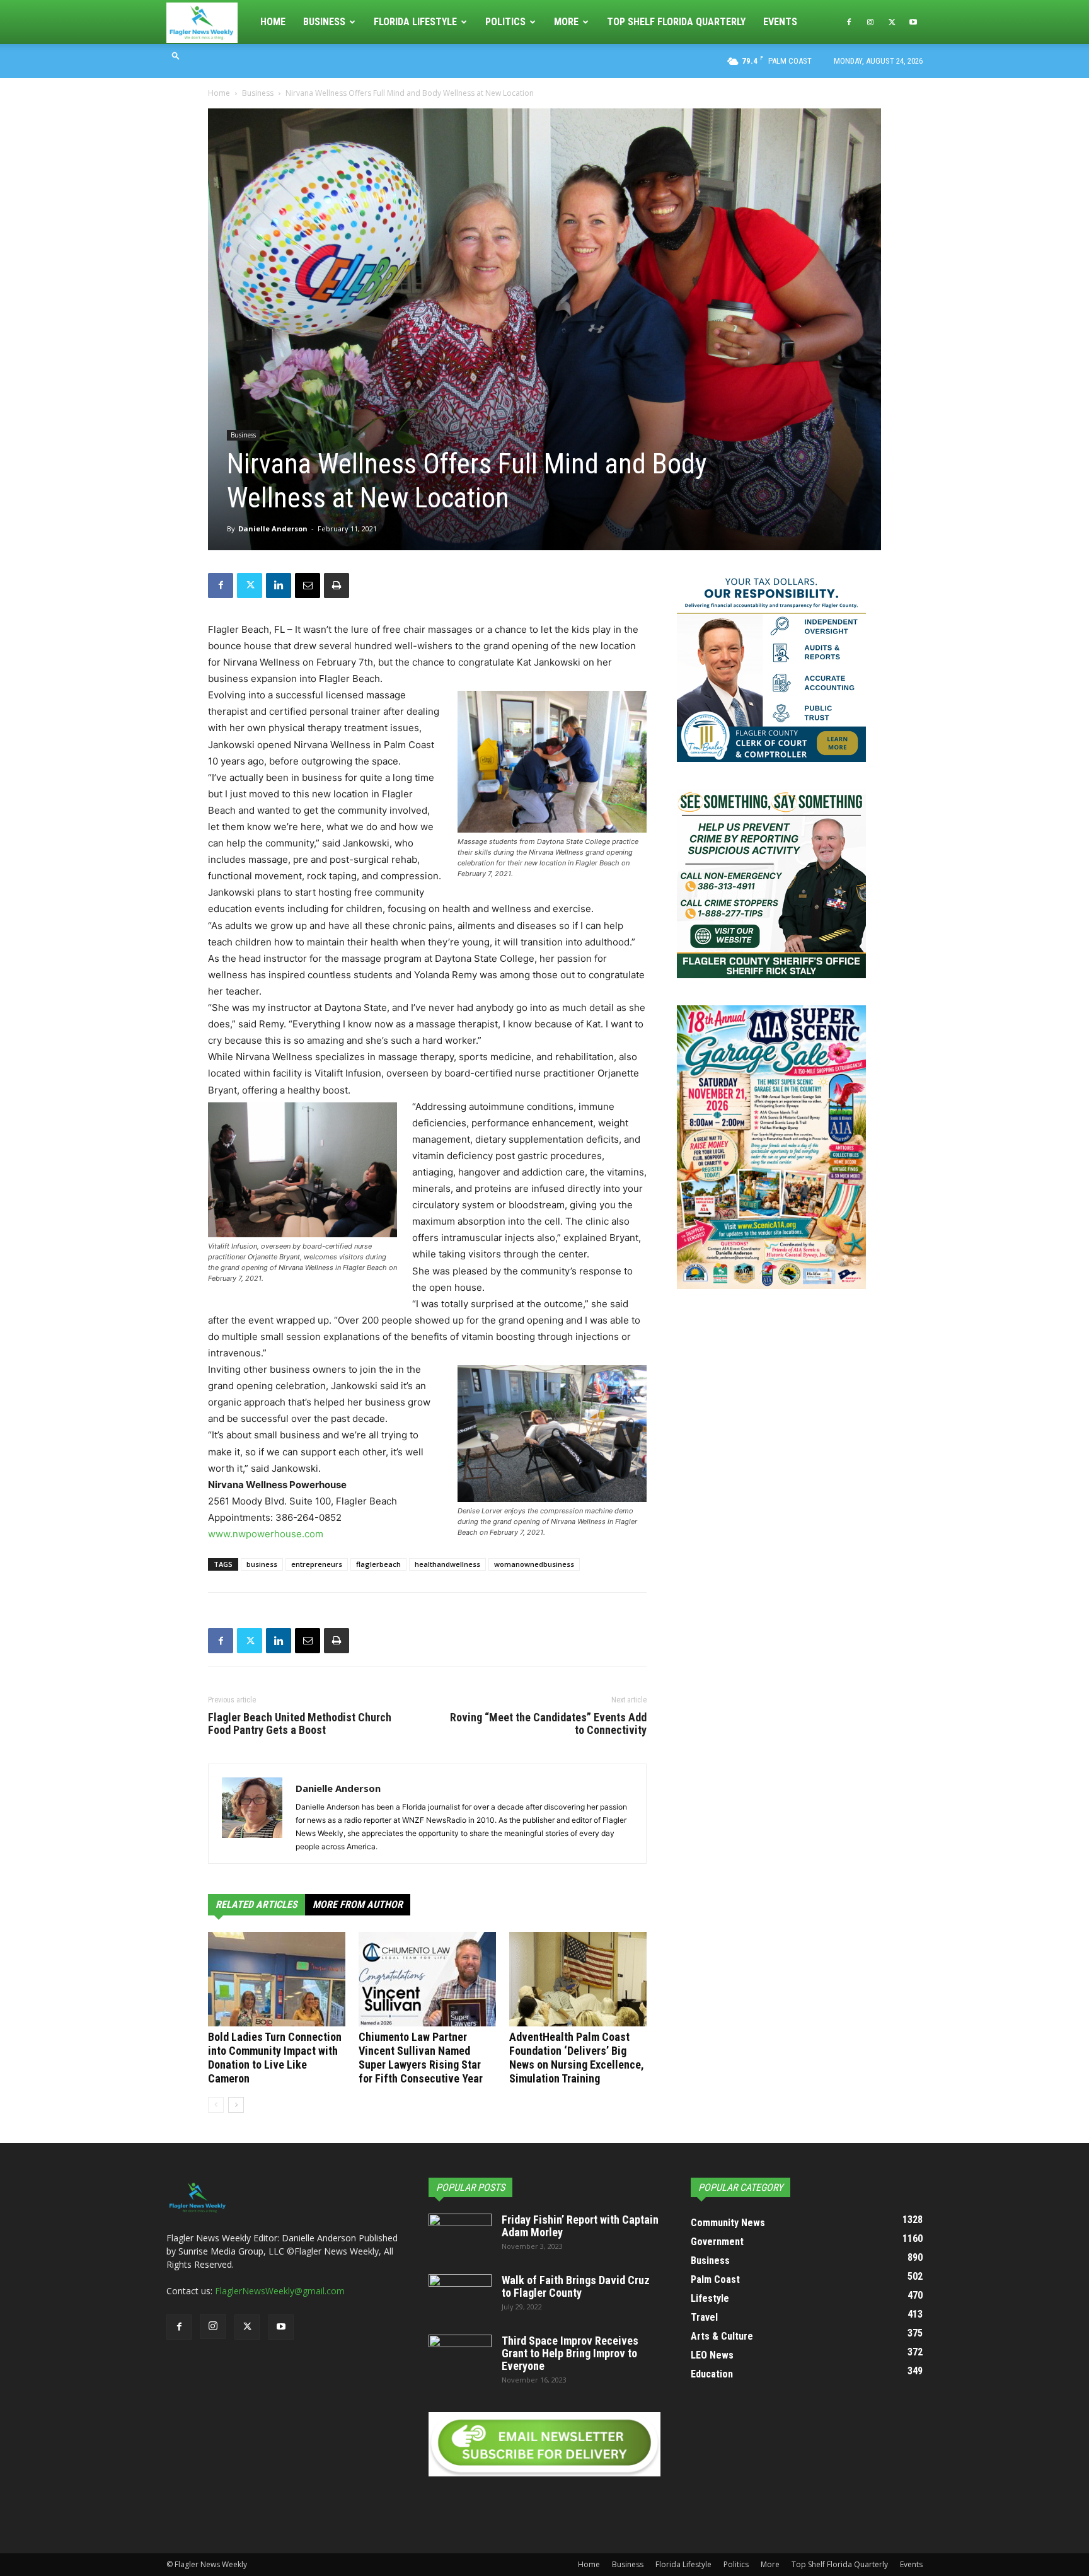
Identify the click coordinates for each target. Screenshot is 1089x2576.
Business (324, 22)
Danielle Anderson (273, 528)
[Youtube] (913, 22)
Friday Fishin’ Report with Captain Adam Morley (580, 2226)
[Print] (337, 586)
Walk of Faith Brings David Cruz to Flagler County (576, 2286)
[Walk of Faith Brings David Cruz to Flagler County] (460, 2296)
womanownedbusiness (534, 1564)
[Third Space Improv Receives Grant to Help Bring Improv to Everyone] (460, 2357)
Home (273, 22)
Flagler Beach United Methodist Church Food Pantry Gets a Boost (300, 1724)
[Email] (308, 586)
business (262, 1564)
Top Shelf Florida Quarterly (676, 22)
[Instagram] (870, 22)
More (566, 22)
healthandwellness (447, 1564)
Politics (505, 22)
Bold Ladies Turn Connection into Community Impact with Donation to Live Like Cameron (275, 2058)
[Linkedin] (279, 586)
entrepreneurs (317, 1564)
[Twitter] (892, 22)
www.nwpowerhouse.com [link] (266, 1534)
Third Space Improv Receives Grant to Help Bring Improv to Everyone (570, 2353)
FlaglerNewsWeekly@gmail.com (280, 2291)
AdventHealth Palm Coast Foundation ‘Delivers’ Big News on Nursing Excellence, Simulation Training (577, 2058)
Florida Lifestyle (415, 22)
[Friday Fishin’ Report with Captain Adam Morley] (460, 2236)
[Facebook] (849, 22)
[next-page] (236, 2105)
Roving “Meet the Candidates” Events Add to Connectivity (548, 1724)
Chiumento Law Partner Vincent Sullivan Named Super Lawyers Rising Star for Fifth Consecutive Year (421, 2058)
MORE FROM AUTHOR (358, 1904)
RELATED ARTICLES (256, 1904)
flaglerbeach (378, 1564)
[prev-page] (216, 2105)
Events (780, 22)
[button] (176, 55)
